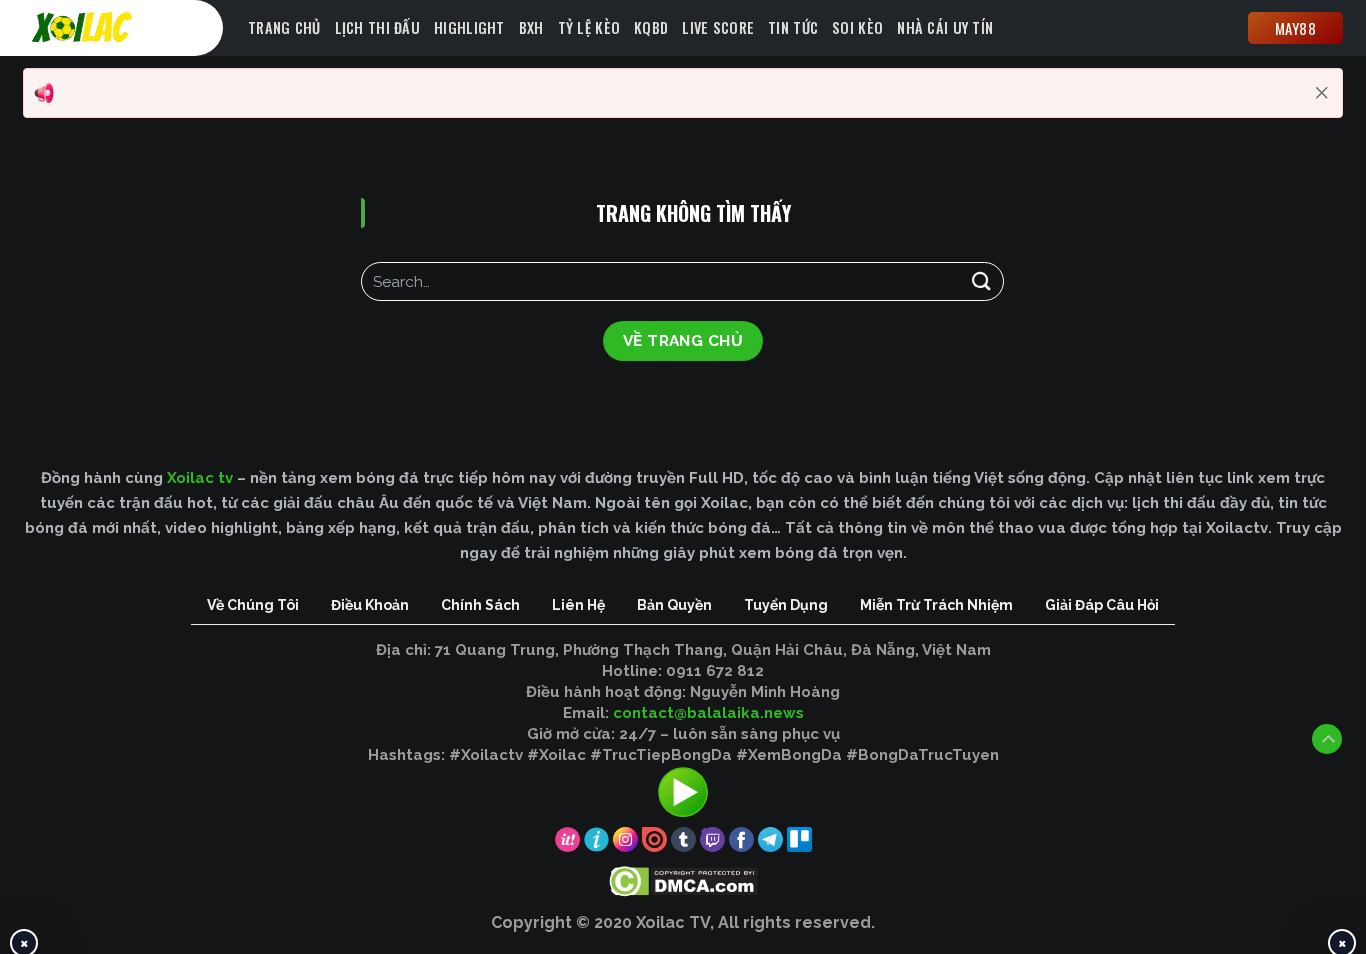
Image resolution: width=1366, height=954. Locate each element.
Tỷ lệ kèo (589, 27)
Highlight (469, 27)
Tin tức (793, 27)
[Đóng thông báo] (1322, 93)
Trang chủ (284, 27)
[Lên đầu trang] (1327, 739)
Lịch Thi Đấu (377, 27)
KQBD (651, 27)
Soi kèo (857, 27)
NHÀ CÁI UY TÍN (945, 27)
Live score (718, 27)
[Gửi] (981, 281)
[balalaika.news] (128, 28)
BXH (531, 27)
